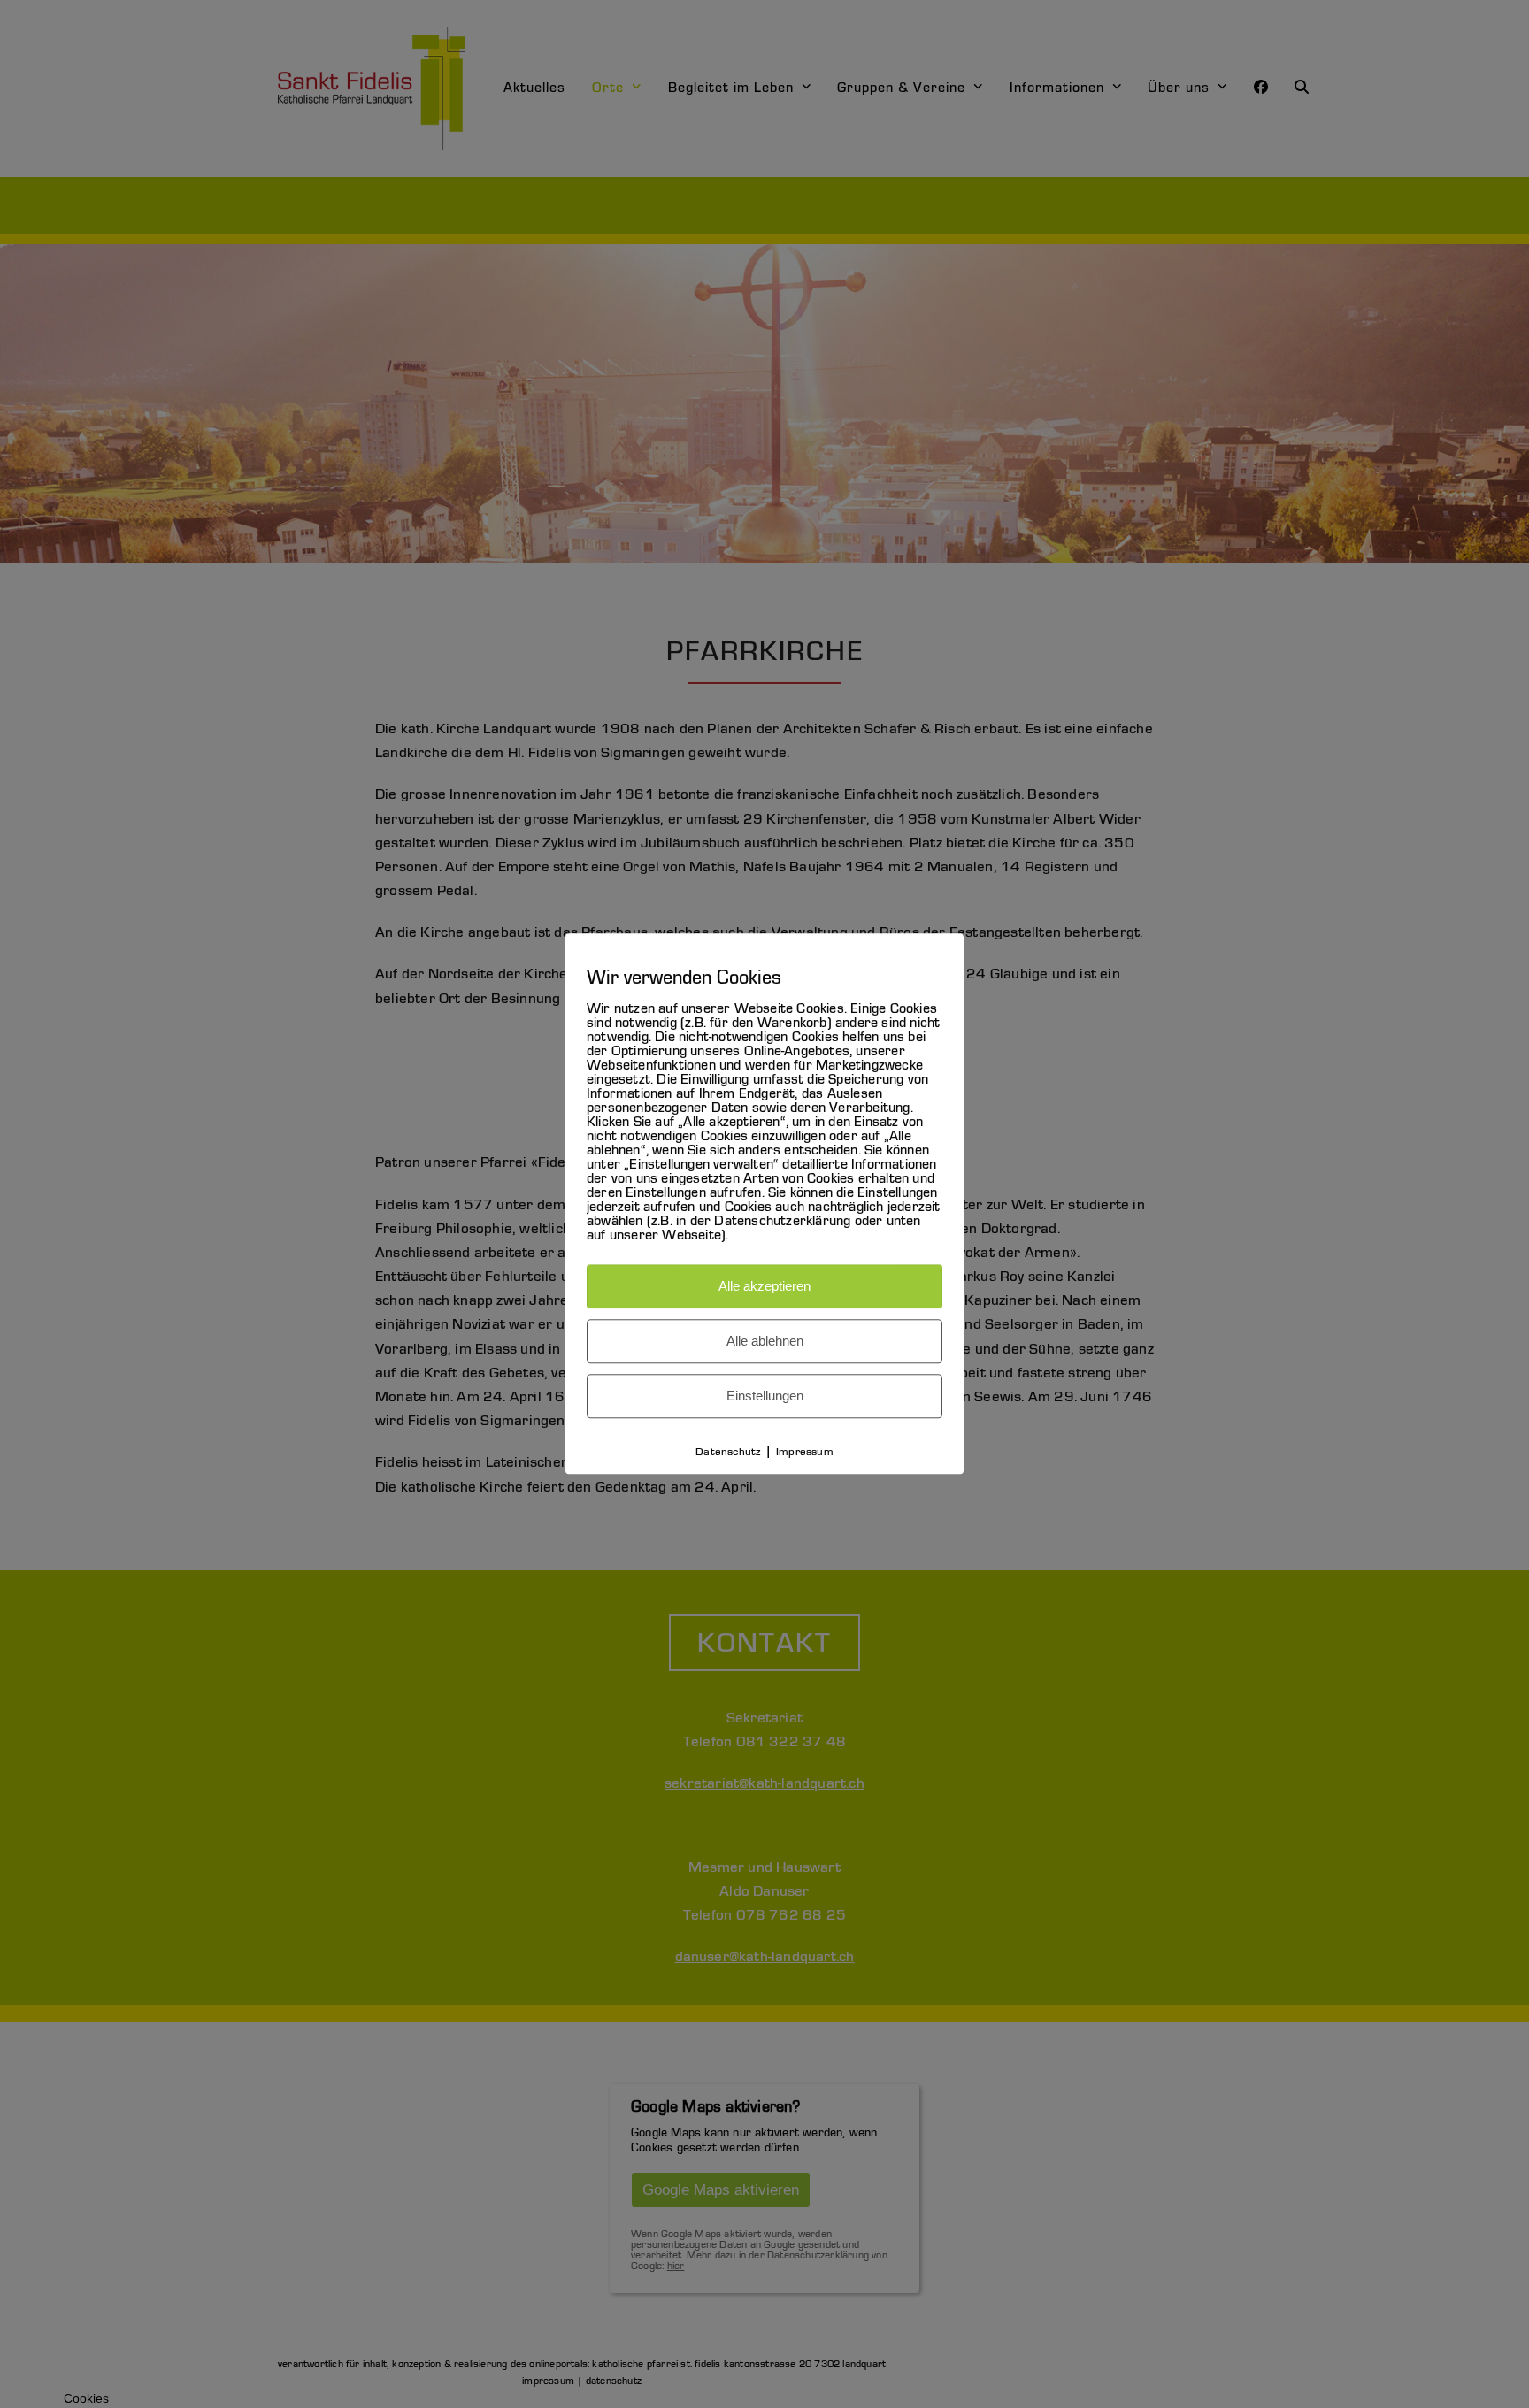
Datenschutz (728, 1453)
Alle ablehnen (765, 1342)
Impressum (805, 1453)
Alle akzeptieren (764, 1287)
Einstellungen (765, 1396)
